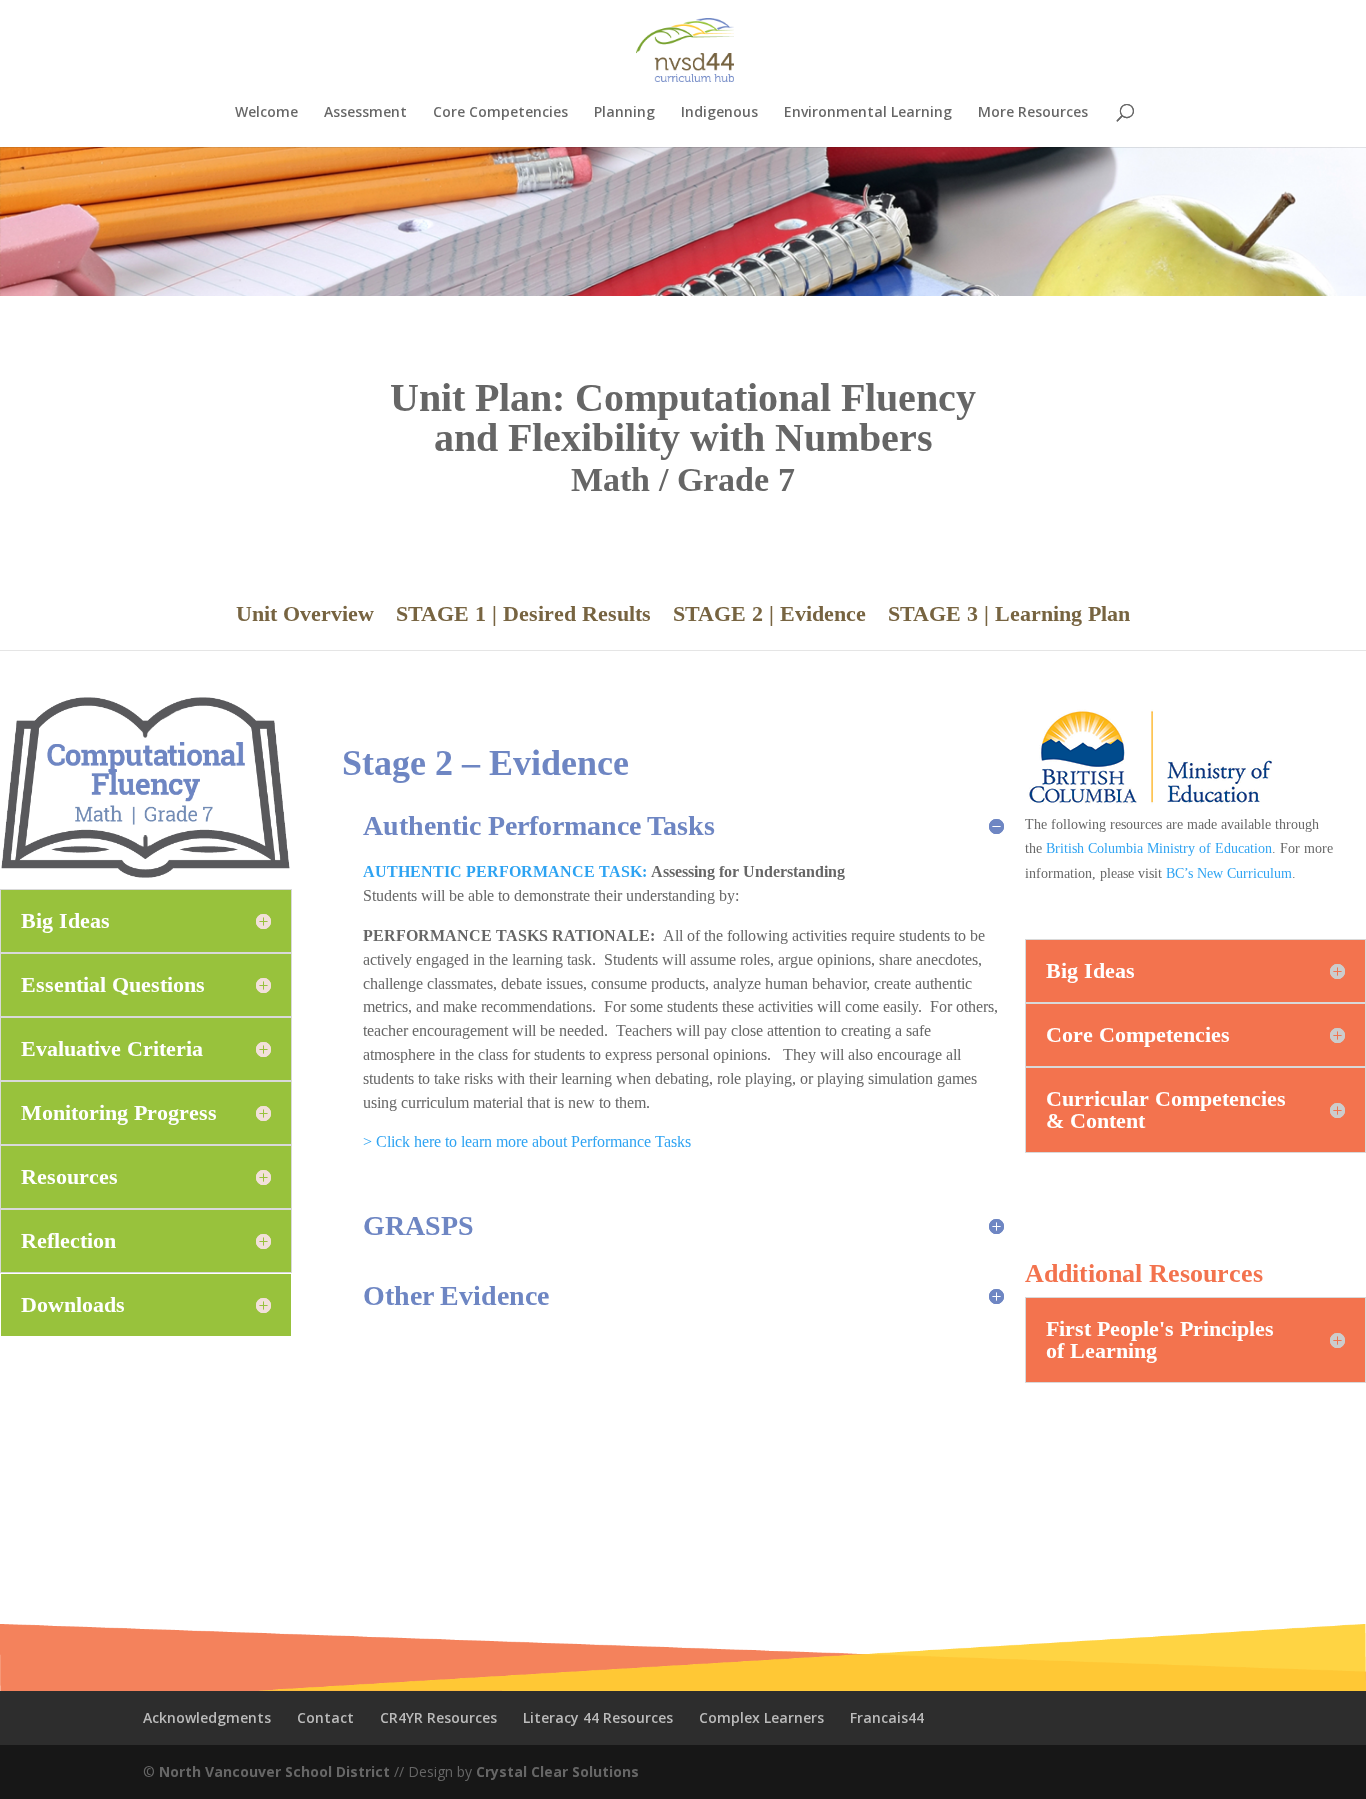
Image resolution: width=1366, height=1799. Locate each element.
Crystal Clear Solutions (557, 1771)
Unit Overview (305, 616)
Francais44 (887, 1717)
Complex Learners (761, 1717)
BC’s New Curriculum (1229, 873)
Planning (624, 113)
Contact (325, 1717)
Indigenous (719, 113)
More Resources (1033, 113)
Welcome (266, 113)
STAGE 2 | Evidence (769, 616)
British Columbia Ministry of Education (1159, 848)
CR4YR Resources (438, 1717)
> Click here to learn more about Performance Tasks (527, 1141)
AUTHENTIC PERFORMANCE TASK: (505, 871)
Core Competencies (500, 113)
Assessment (365, 113)
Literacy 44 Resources (598, 1717)
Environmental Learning (868, 113)
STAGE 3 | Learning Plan (1009, 616)
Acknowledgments (207, 1717)
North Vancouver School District (274, 1771)
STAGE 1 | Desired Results (523, 616)
